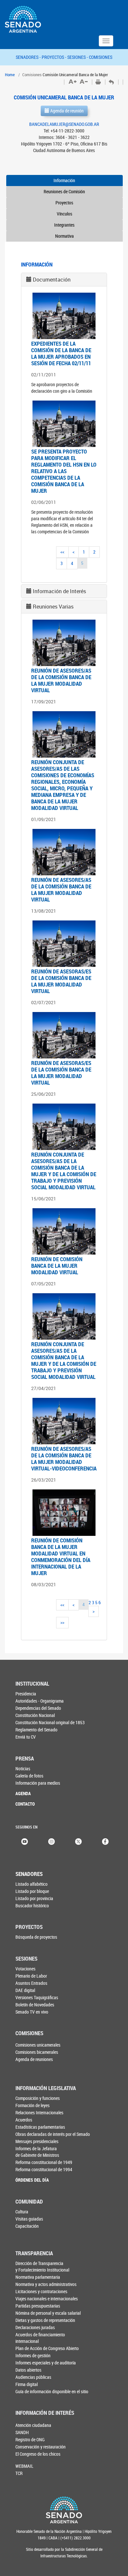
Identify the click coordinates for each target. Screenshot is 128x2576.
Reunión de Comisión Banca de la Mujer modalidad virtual (57, 1266)
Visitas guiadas (29, 2219)
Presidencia (26, 1694)
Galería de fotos (29, 1776)
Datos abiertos (28, 2370)
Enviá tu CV (26, 1737)
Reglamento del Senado (36, 1730)
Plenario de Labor (31, 1976)
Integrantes (64, 225)
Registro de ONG (30, 2439)
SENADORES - (29, 57)
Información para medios (38, 1783)
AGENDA (23, 1793)
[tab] (64, 280)
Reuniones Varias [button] (53, 607)
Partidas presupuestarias (38, 2306)
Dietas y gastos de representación (45, 2320)
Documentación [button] (52, 280)
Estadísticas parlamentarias (40, 2127)
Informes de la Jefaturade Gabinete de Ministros (37, 2152)
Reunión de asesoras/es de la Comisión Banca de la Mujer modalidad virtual (61, 981)
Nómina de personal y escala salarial (48, 2313)
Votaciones (25, 1969)
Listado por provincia (34, 1898)
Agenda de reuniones (34, 2059)
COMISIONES (101, 57)
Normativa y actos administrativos (46, 2284)
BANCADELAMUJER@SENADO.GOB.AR (64, 124)
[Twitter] (78, 1841)
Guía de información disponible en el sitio (52, 2391)
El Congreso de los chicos (38, 2454)
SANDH (22, 2432)
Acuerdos (24, 2120)
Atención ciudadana (33, 2425)
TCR (19, 2473)
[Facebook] (105, 1841)
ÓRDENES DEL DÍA (32, 2180)
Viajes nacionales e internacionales (47, 2299)
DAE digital (25, 1990)
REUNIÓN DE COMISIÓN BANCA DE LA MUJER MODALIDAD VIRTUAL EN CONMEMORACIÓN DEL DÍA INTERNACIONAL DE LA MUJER (61, 1557)
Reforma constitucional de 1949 (44, 2162)
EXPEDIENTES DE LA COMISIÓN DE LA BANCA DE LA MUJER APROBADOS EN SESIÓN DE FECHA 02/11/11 (61, 353)
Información (64, 180)
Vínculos (64, 214)
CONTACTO (25, 1804)
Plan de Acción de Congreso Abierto (47, 2348)
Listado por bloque (32, 1891)
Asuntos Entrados (31, 1983)
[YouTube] (25, 1841)
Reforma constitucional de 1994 (44, 2169)
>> (62, 1622)
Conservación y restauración (41, 2447)
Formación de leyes (32, 2105)
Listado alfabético (32, 1884)
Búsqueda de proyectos (36, 1937)
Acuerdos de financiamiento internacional (40, 2338)
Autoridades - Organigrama (40, 1701)
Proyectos (64, 203)
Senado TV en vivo (32, 2012)
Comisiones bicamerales (37, 2052)
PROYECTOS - (54, 57)
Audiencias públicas (33, 2377)
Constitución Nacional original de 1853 (50, 1722)
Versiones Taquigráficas (37, 1997)
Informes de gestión (33, 2355)
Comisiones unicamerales (38, 2045)
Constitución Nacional (35, 1715)
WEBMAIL (24, 2466)
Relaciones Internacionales (39, 2112)
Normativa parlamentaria (38, 2277)
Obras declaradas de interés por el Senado (53, 2134)
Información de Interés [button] (59, 591)
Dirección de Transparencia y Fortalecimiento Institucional (42, 2267)
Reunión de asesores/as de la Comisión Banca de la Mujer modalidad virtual (61, 680)
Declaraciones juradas (35, 2327)
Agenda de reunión (66, 111)
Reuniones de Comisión (64, 191)
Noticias (23, 1769)
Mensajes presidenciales (37, 2141)
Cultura (22, 2212)
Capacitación (27, 2226)
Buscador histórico (32, 1906)
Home (10, 75)
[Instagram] (52, 1841)
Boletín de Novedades (35, 2005)
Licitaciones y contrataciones (41, 2291)
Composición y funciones (38, 2098)
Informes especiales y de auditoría (46, 2363)
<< (62, 552)
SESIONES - (78, 57)
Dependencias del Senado (38, 1708)
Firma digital (27, 2384)
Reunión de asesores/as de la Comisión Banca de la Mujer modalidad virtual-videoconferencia (64, 1459)
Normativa (64, 236)
